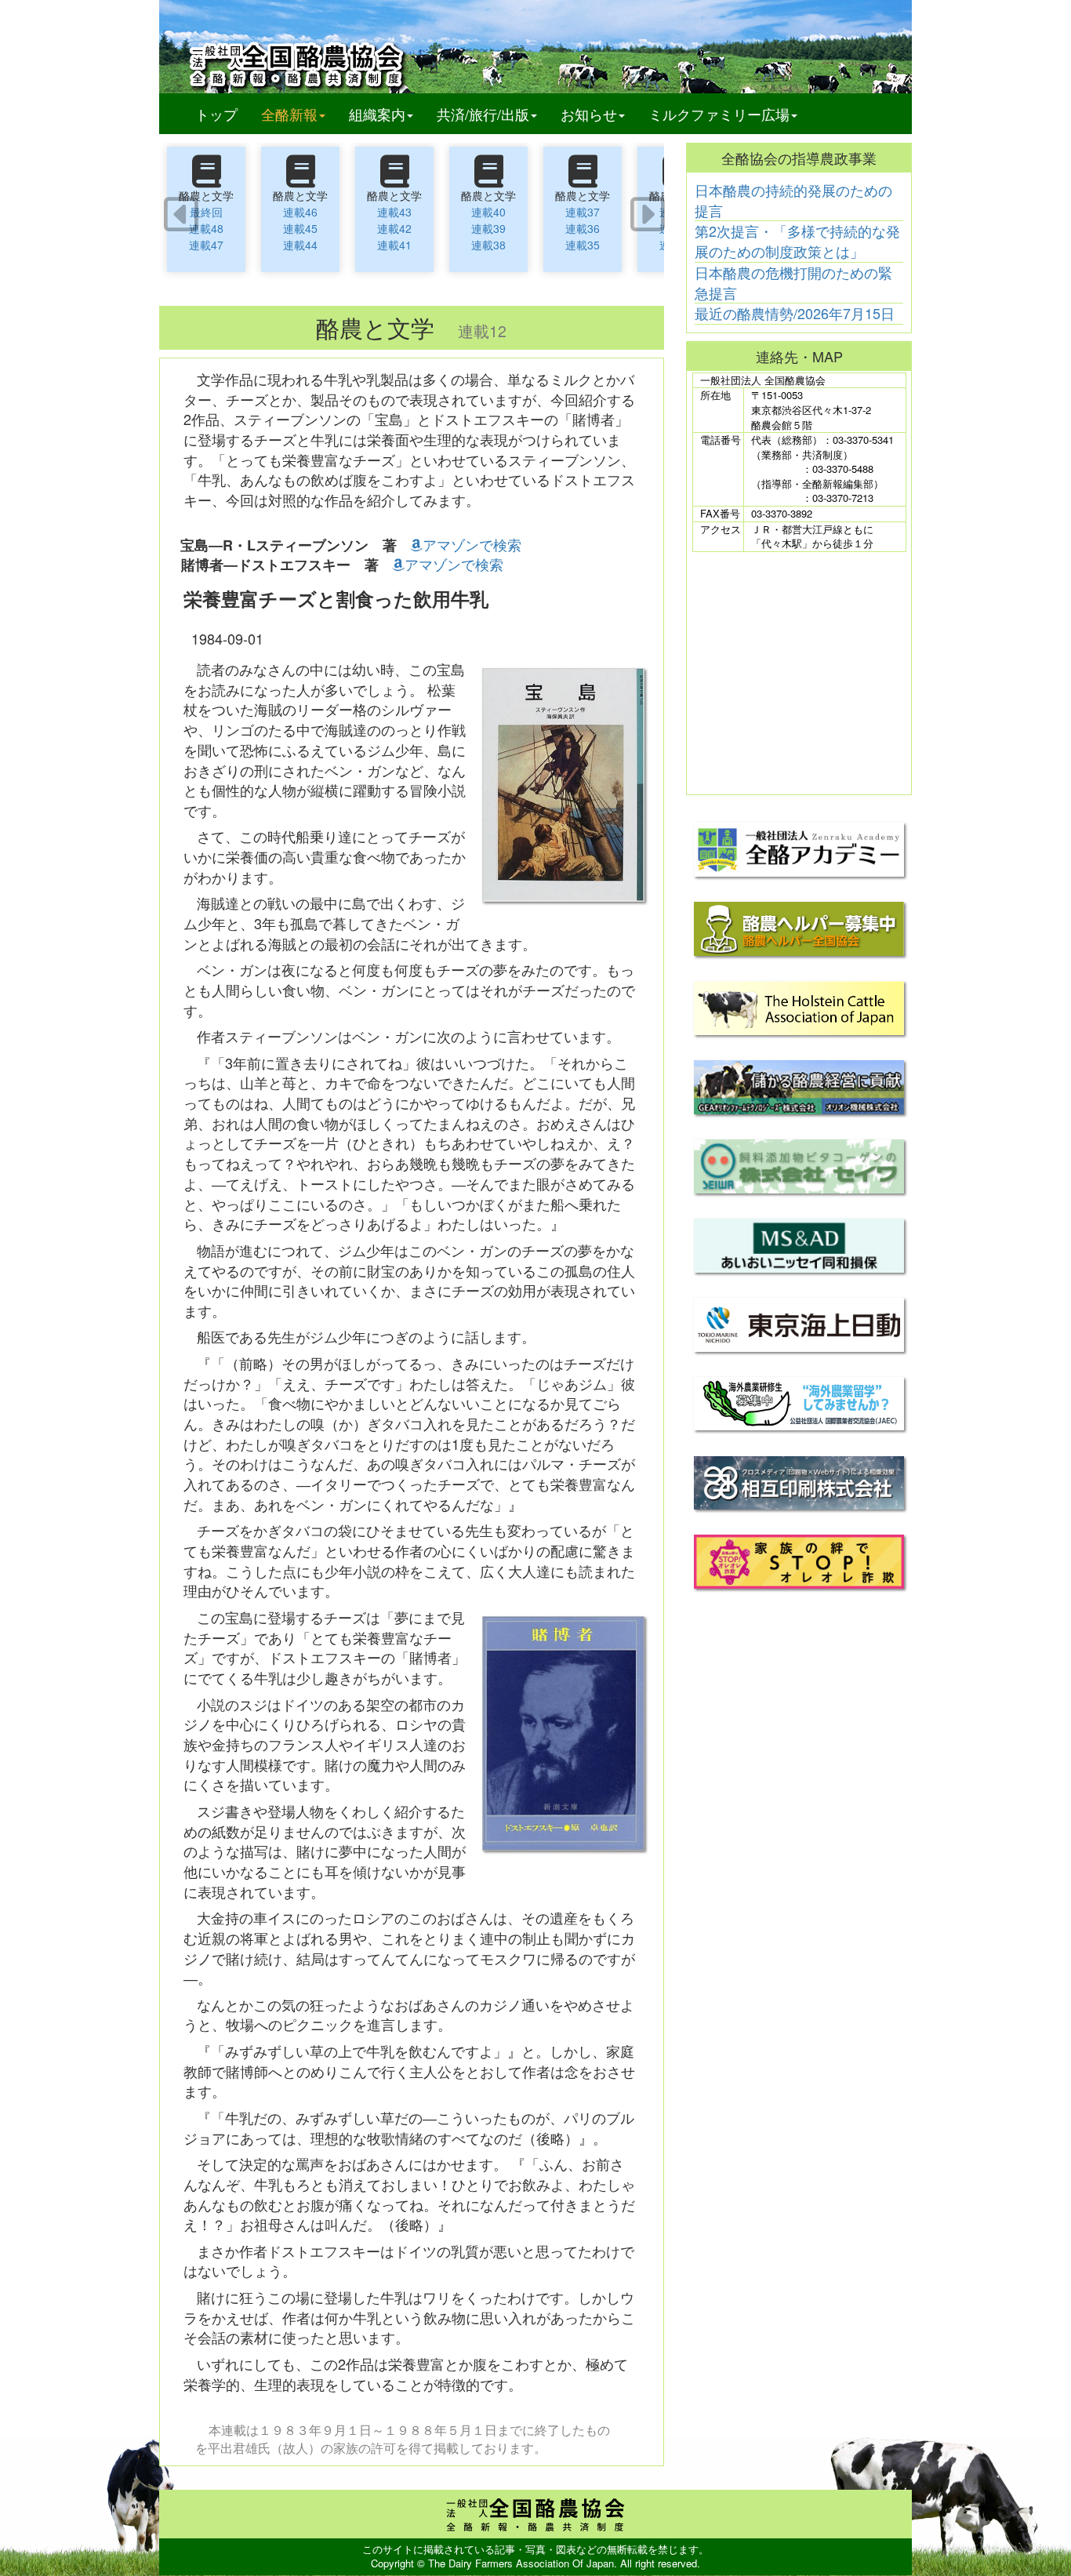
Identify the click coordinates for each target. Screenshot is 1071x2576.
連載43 (394, 212)
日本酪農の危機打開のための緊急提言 (793, 282)
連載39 (488, 228)
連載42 (394, 228)
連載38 (488, 245)
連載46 (300, 212)
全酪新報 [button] (299, 113)
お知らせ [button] (589, 114)
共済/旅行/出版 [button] (483, 114)
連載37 (583, 212)
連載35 (583, 245)
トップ (216, 114)
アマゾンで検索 (472, 544)
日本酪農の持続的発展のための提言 (793, 200)
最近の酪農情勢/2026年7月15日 (795, 313)
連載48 (206, 228)
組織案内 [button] (377, 114)
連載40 (488, 212)
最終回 (206, 212)
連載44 (300, 245)
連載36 (583, 228)
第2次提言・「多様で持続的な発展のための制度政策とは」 (797, 241)
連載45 (300, 228)
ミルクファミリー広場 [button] (719, 114)
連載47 (206, 245)
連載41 (394, 245)
